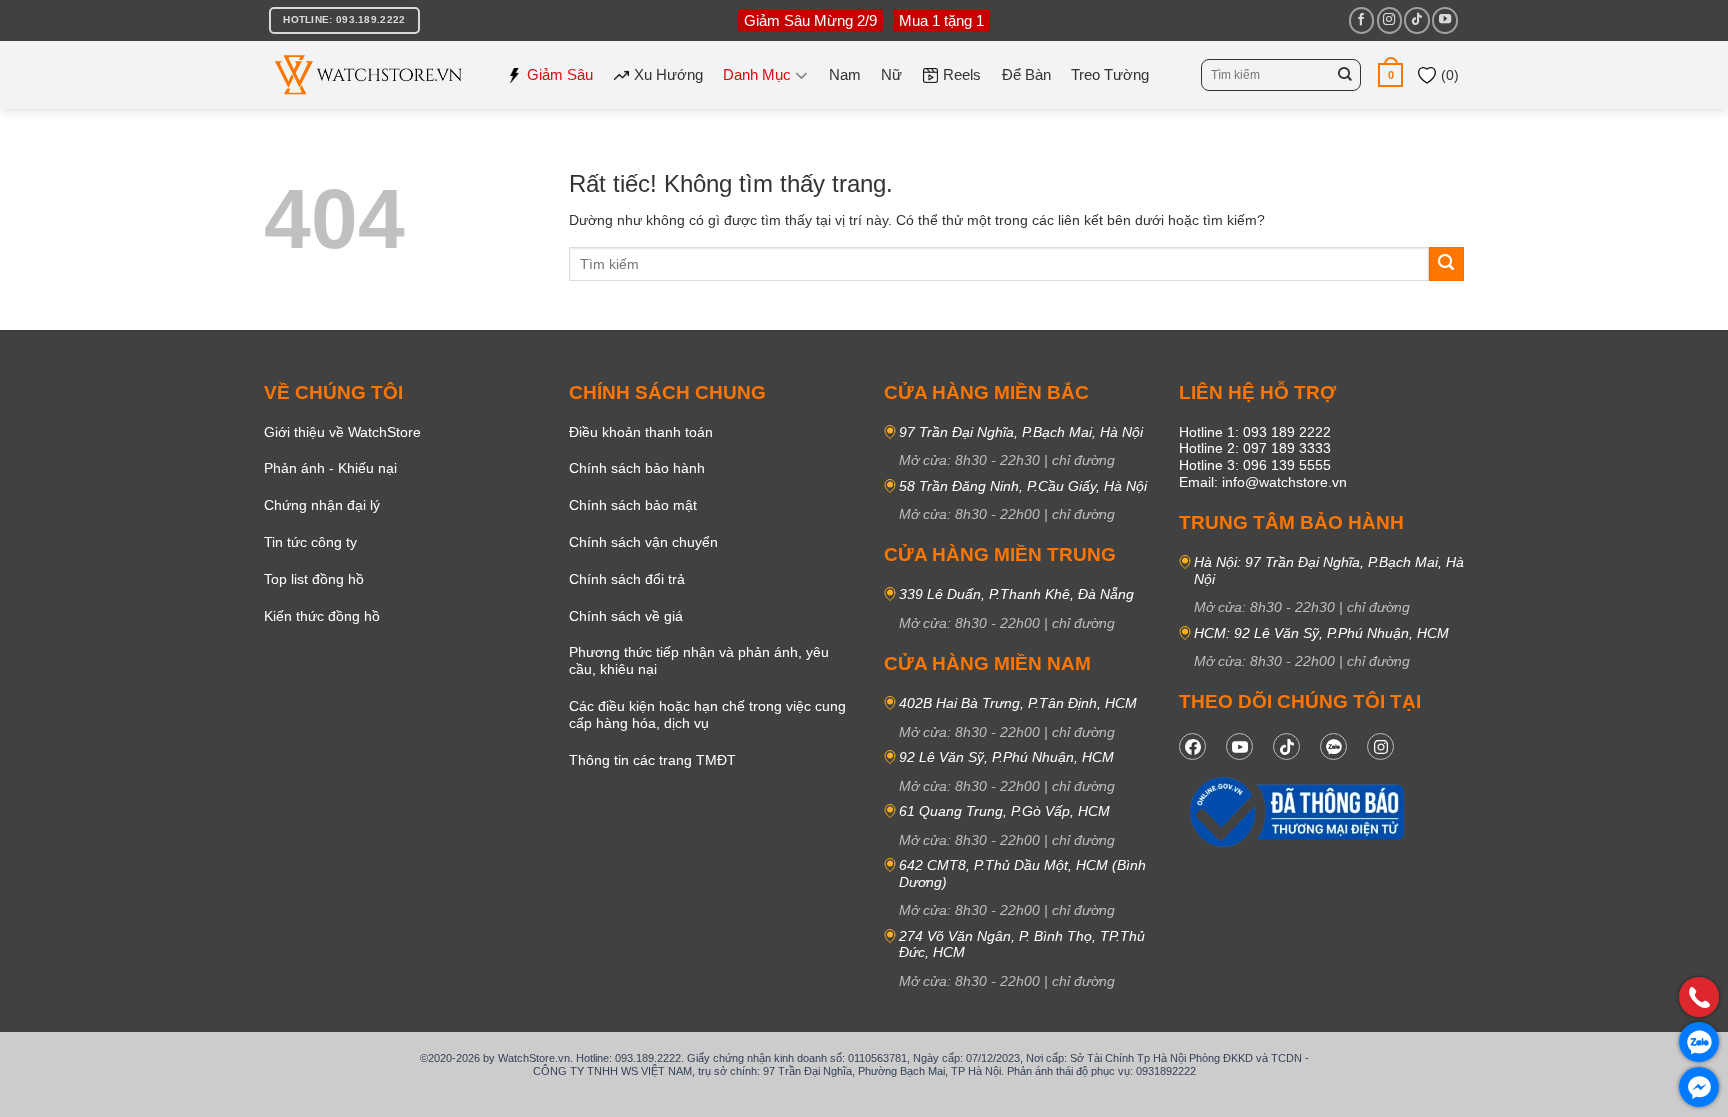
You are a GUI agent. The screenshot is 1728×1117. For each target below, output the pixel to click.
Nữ (891, 74)
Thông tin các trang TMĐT (652, 760)
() (1448, 75)
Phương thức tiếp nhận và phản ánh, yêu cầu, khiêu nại (699, 660)
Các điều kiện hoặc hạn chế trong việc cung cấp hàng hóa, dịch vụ (707, 714)
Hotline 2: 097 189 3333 (1255, 448)
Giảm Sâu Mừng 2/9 (810, 20)
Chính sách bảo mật (633, 505)
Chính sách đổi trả (627, 579)
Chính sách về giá (626, 616)
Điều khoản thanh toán (641, 432)
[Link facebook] (1192, 746)
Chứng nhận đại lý (322, 505)
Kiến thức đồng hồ (322, 616)
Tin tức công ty (310, 542)
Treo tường (1110, 74)
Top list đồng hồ (314, 579)
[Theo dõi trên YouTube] (1444, 20)
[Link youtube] (1239, 746)
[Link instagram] (1380, 746)
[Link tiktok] (1286, 746)
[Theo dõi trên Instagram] (1389, 20)
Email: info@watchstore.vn (1263, 482)
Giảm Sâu (560, 74)
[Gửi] (1345, 75)
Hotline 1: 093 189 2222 (1255, 432)
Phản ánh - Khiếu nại (330, 468)
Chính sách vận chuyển (643, 542)
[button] (1390, 74)
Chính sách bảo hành (637, 468)
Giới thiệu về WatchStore (342, 432)
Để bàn (1026, 74)
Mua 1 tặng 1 (941, 20)
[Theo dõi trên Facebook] (1361, 20)
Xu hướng (668, 74)
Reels (962, 74)
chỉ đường (1083, 460)
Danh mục (757, 74)
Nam (845, 74)
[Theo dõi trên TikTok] (1416, 20)
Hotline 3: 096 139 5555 (1255, 465)
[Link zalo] (1333, 746)
